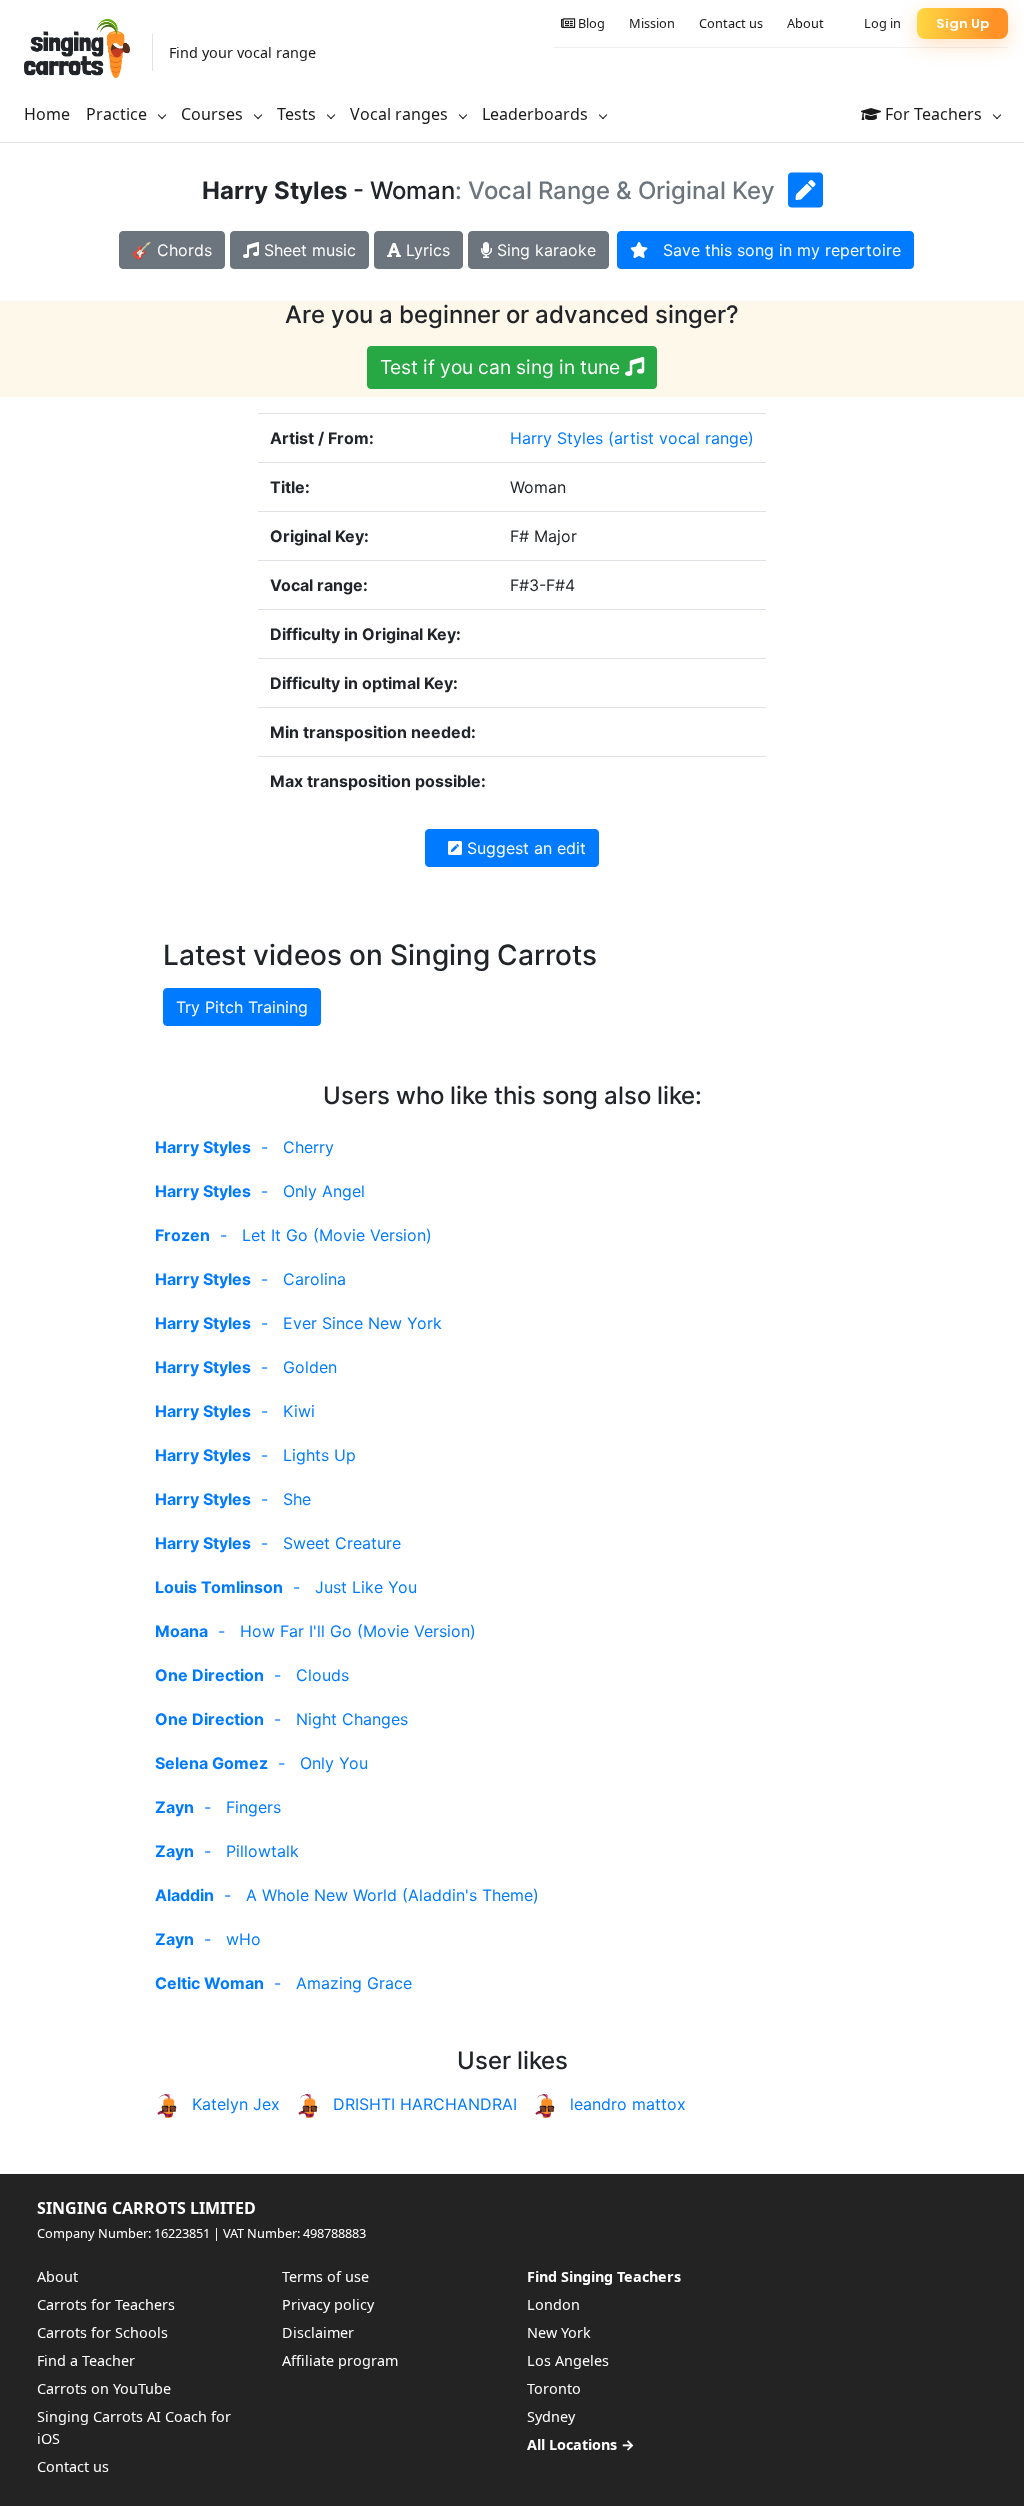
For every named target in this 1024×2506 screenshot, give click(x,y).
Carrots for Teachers (106, 2304)
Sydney (551, 2416)
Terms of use (325, 2276)
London (553, 2304)
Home (47, 114)
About (805, 23)
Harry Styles (556, 438)
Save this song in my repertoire (774, 250)
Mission (652, 23)
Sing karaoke (544, 250)
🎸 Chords (172, 250)
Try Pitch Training (242, 1007)
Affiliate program (340, 2360)
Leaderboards (537, 114)
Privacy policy (328, 2304)
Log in (882, 23)
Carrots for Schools (102, 2332)
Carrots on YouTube (104, 2388)
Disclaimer (318, 2332)
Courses (214, 114)
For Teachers (933, 114)
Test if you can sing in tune (502, 367)
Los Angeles (568, 2360)
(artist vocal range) (681, 438)
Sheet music (307, 250)
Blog (590, 23)
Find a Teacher (86, 2360)
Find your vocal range (242, 52)
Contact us (731, 23)
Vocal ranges (401, 114)
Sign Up (962, 23)
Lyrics (425, 250)
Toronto (554, 2388)
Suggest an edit (524, 848)
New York (559, 2332)
